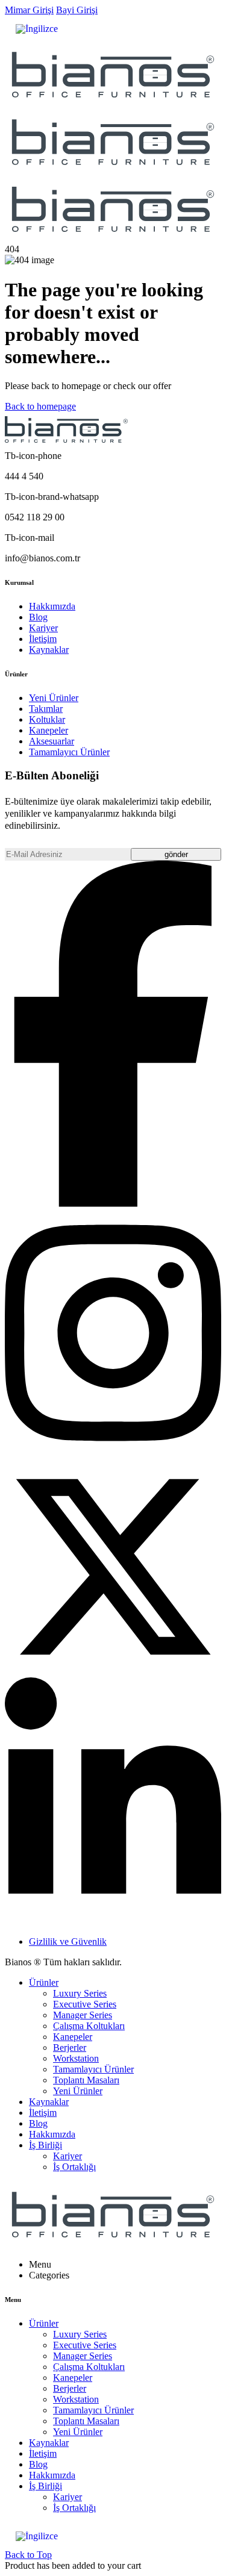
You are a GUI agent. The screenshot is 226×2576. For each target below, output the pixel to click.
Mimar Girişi (29, 10)
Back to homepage (40, 406)
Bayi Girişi (77, 10)
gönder (176, 854)
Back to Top (28, 2555)
